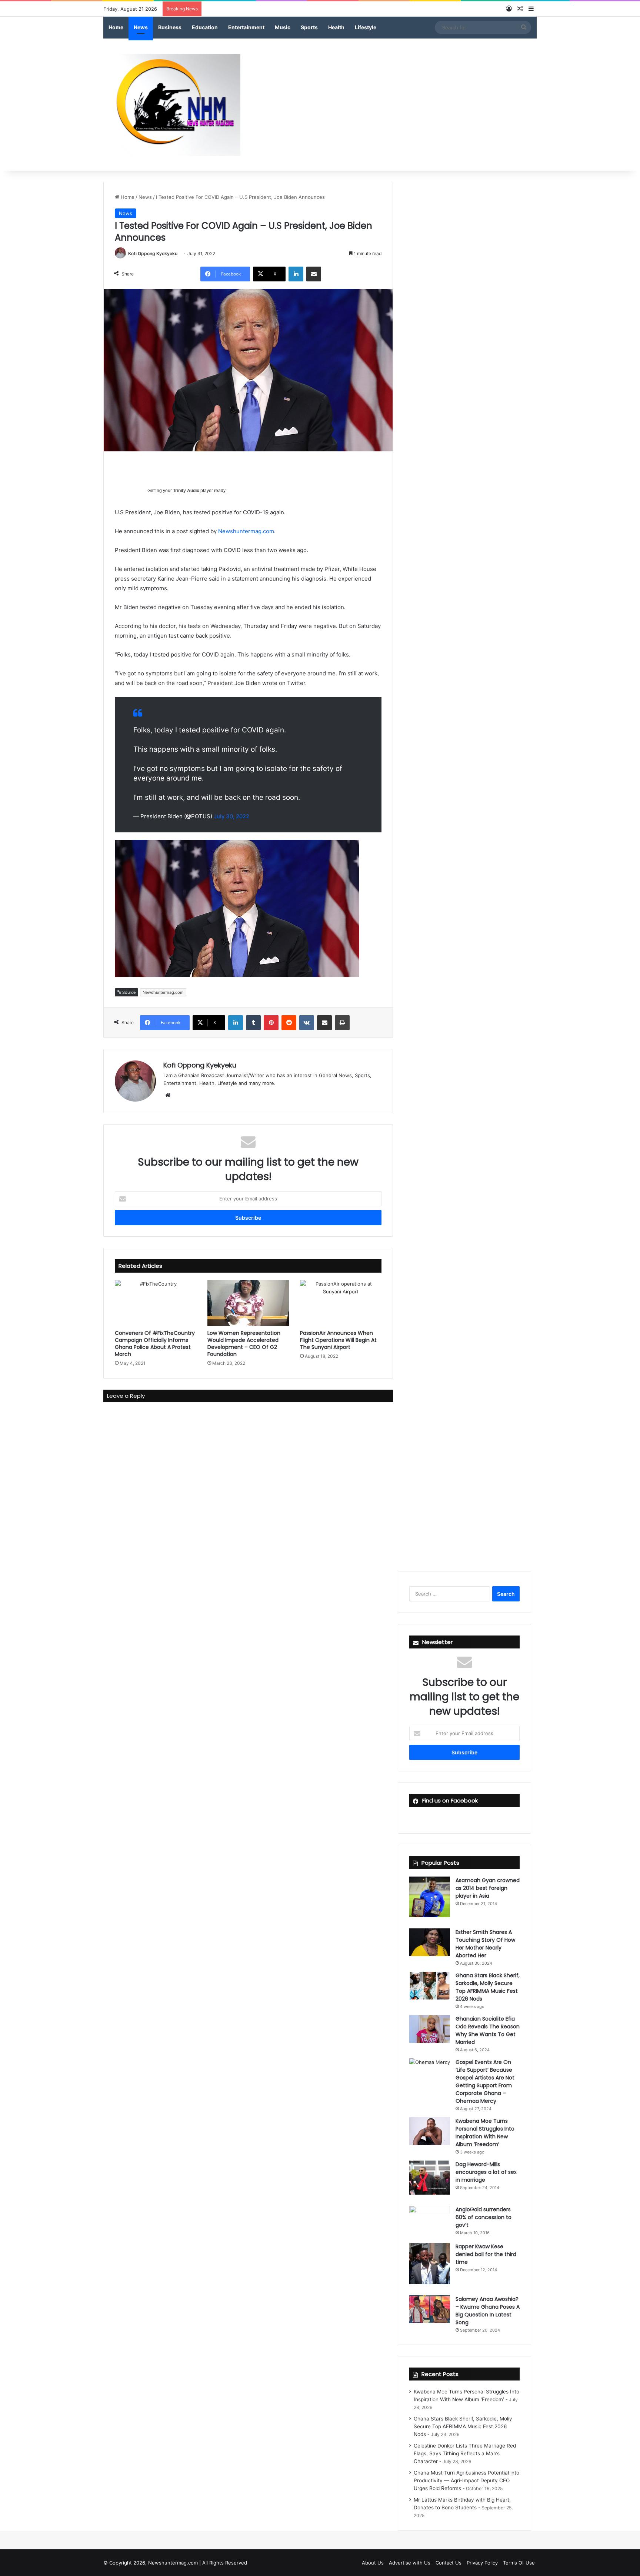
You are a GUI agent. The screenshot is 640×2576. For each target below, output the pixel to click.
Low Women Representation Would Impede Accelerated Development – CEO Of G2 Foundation (244, 1344)
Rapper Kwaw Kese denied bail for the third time (486, 2254)
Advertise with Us (410, 2563)
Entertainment (246, 27)
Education (205, 27)
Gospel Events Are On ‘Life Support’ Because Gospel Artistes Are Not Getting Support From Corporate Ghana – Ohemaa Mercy (485, 2081)
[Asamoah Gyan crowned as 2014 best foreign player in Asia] (430, 1897)
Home (116, 27)
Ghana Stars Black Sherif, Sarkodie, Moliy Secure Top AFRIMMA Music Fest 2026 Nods (488, 1987)
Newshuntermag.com (246, 531)
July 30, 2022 (231, 816)
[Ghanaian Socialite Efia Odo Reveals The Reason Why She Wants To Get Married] (430, 2029)
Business (170, 27)
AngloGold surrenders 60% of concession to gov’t (484, 2217)
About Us (373, 2563)
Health (336, 27)
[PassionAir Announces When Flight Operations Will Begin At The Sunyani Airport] (341, 1303)
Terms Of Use (519, 2563)
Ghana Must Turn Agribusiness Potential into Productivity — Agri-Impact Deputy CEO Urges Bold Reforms (466, 2480)
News (141, 27)
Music (283, 27)
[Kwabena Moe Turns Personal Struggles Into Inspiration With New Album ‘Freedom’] (430, 2131)
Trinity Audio (186, 491)
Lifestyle (366, 27)
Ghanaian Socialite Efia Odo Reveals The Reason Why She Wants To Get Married (488, 2030)
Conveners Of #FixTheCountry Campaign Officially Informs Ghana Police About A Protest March (155, 1344)
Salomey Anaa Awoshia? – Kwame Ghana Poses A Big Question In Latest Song (488, 2311)
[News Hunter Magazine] (172, 105)
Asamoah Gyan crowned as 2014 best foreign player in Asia (488, 1888)
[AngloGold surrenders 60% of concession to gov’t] (430, 2219)
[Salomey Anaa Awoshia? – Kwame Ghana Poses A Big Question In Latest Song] (430, 2309)
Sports (309, 27)
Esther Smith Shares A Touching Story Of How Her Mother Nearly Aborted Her (485, 1944)
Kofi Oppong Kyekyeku (153, 253)
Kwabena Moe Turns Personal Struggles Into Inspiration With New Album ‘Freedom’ (485, 2133)
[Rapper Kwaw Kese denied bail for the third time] (430, 2263)
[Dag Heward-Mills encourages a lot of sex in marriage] (430, 2178)
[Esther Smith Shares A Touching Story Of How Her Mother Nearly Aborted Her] (430, 1942)
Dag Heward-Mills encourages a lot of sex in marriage (486, 2172)
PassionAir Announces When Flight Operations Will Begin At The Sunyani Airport (338, 1340)
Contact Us (449, 2563)
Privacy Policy (482, 2563)
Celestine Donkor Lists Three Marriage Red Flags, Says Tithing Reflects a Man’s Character (465, 2453)
